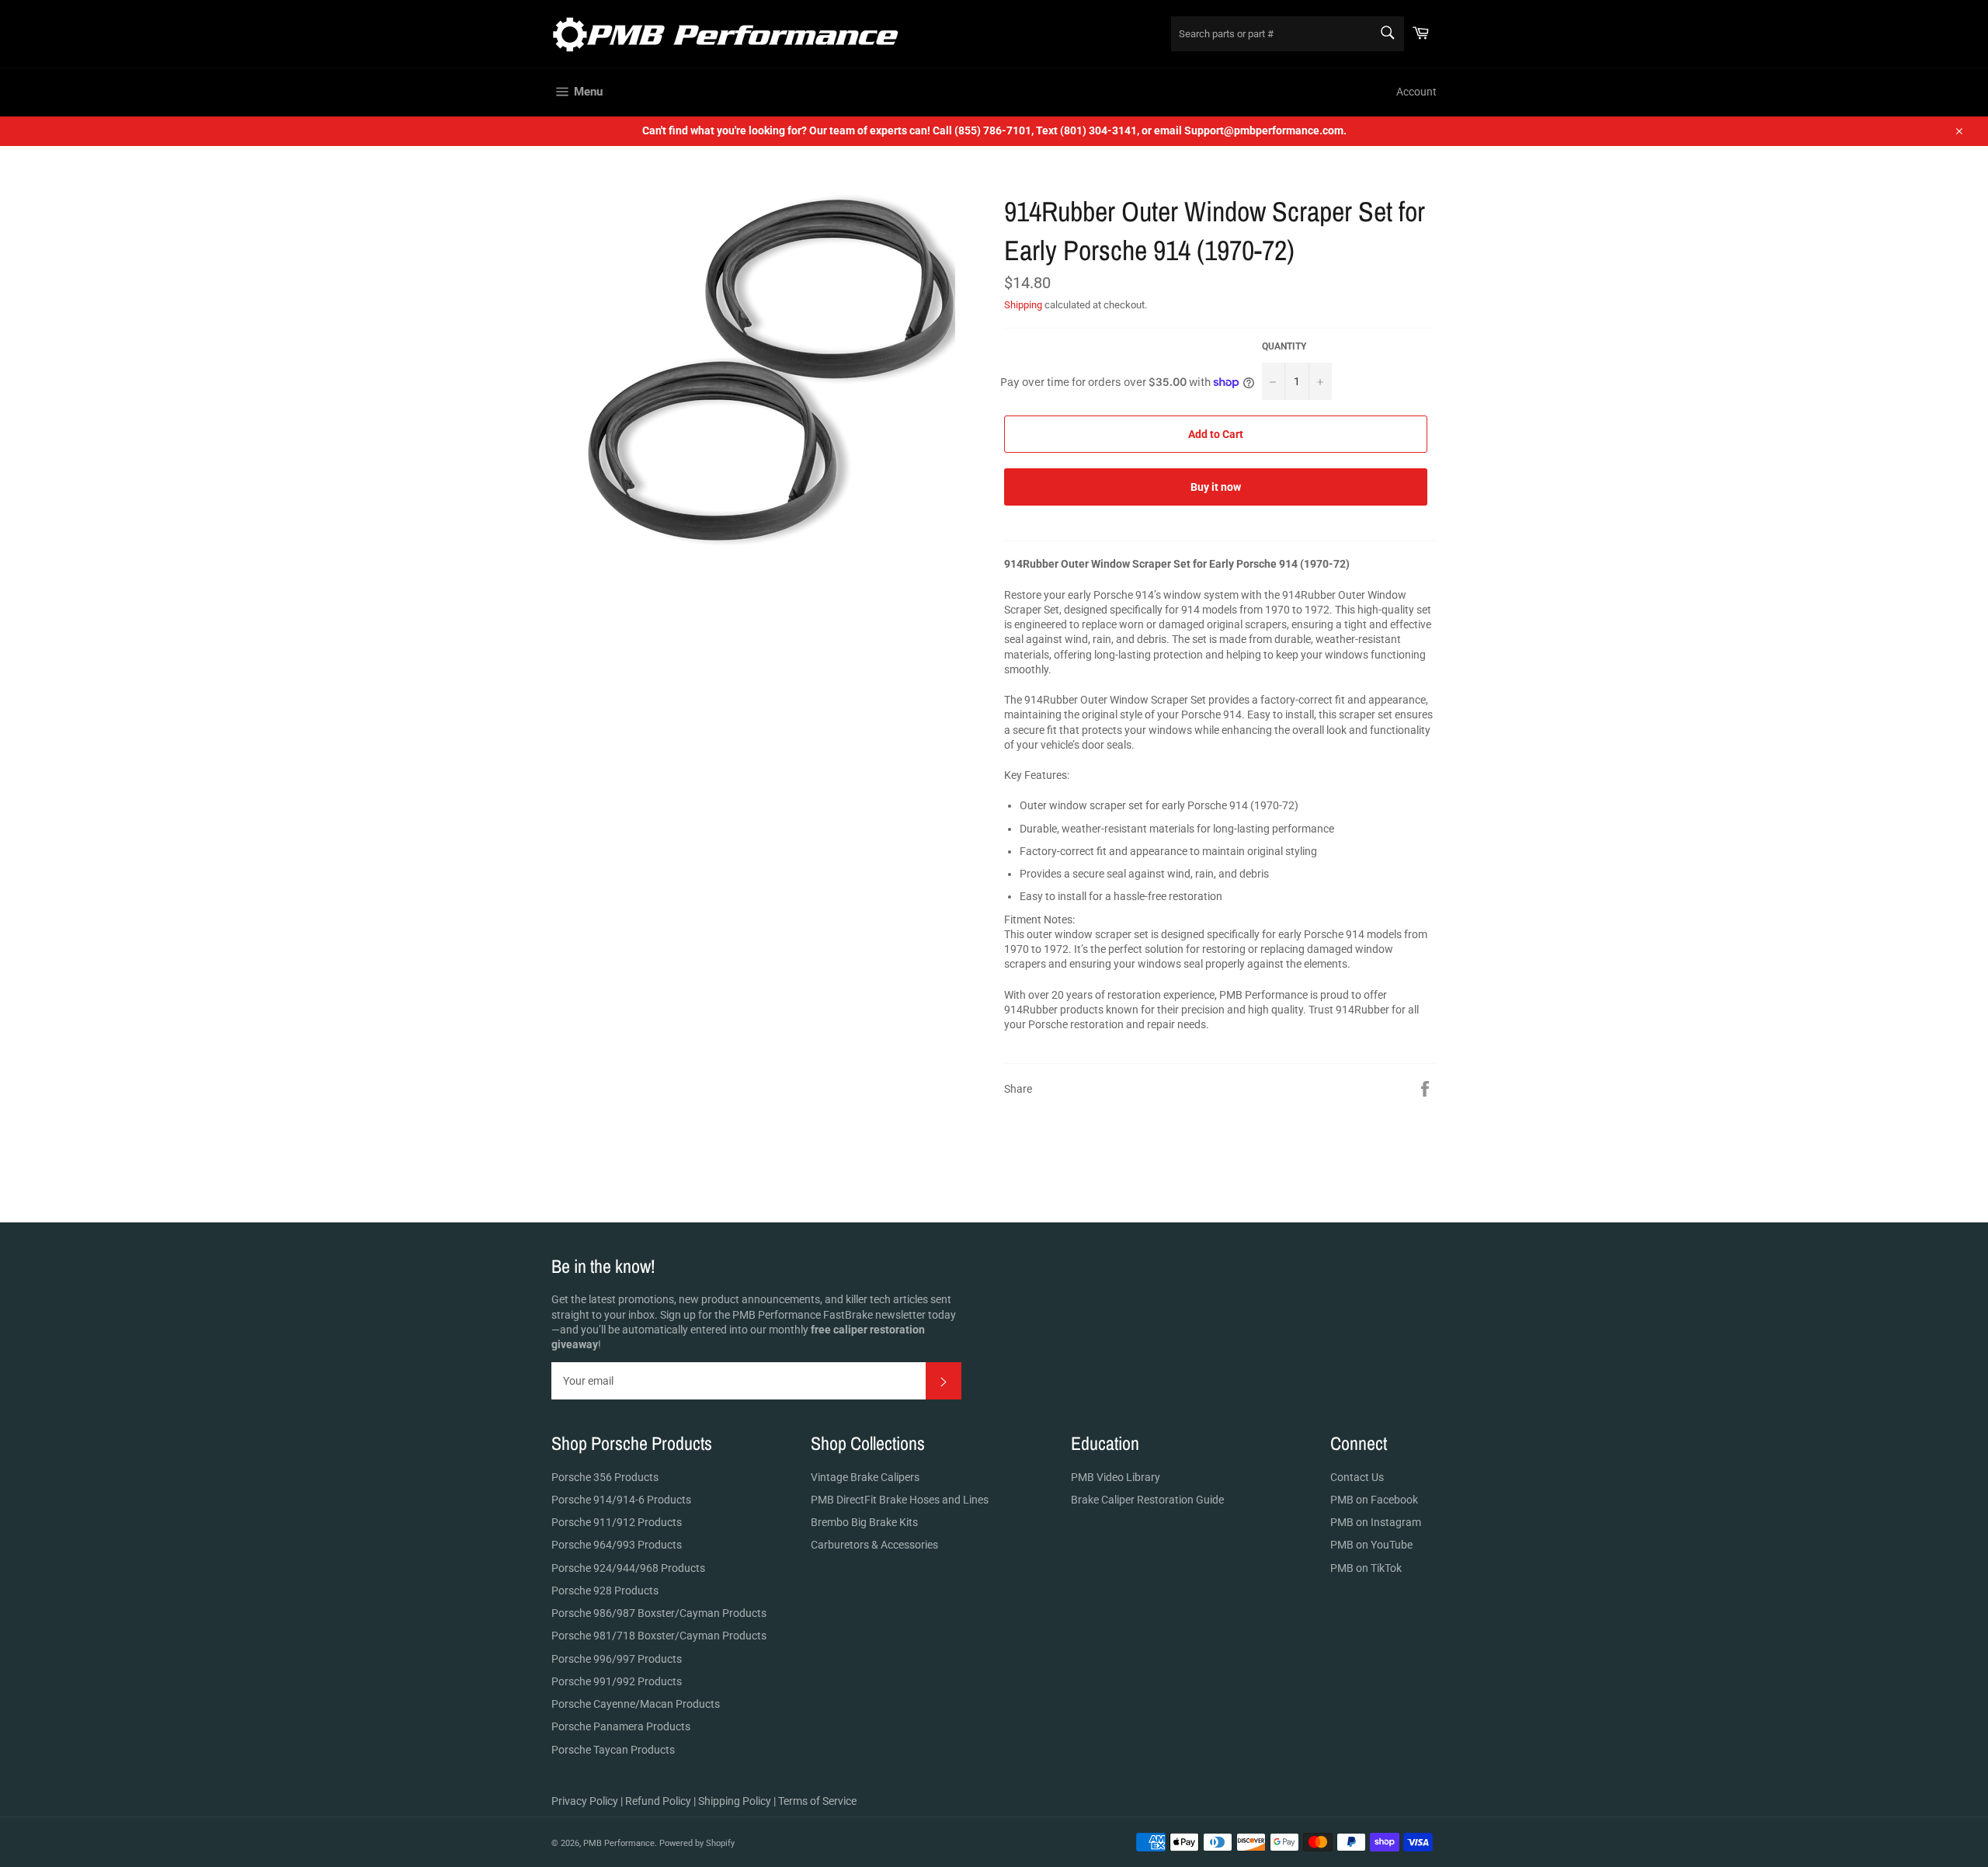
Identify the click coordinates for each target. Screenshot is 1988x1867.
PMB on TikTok (1366, 1568)
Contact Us (1357, 1477)
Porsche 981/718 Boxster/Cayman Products (659, 1636)
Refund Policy (658, 1801)
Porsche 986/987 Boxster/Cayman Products (659, 1613)
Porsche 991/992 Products (617, 1681)
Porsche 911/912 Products (617, 1522)
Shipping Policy (735, 1801)
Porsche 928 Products (605, 1591)
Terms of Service (817, 1801)
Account (1416, 92)
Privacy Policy (585, 1801)
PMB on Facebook (1374, 1500)
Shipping (1023, 305)
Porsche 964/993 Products (617, 1545)
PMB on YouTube (1371, 1545)
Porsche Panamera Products (621, 1726)
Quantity (1284, 346)
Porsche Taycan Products (613, 1750)
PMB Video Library (1116, 1477)
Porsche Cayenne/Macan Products (636, 1704)
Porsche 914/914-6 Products (621, 1500)
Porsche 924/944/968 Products (628, 1568)
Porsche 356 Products (605, 1477)
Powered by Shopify (697, 1843)
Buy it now (1216, 487)
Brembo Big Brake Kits (864, 1522)
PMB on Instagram (1376, 1522)
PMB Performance (619, 1843)
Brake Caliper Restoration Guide (1147, 1500)
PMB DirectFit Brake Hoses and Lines (900, 1500)
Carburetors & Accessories (874, 1545)
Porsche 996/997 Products (617, 1659)
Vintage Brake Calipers (865, 1477)
